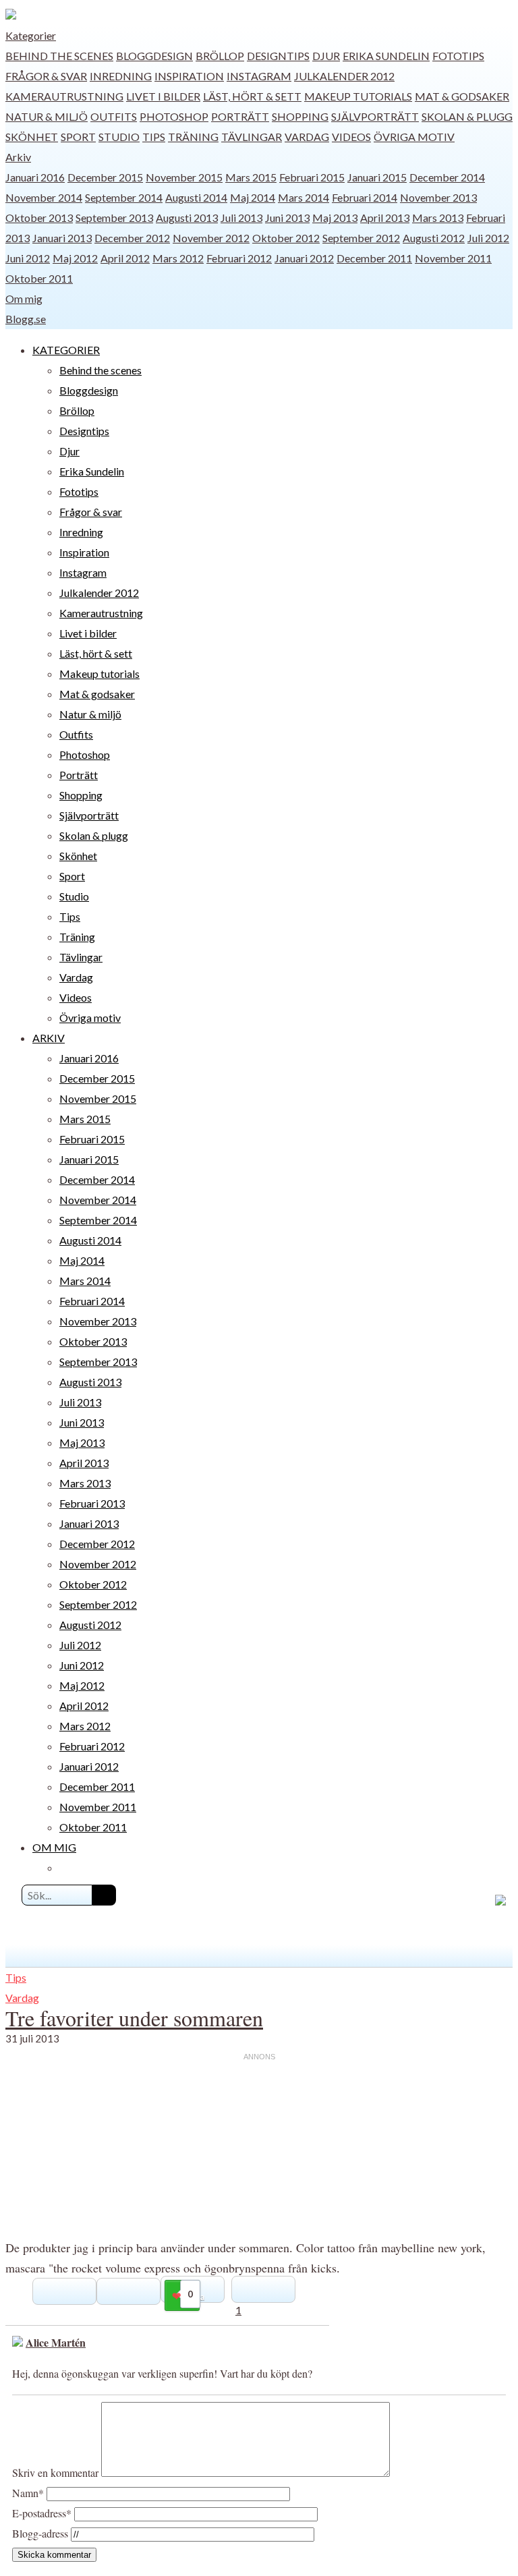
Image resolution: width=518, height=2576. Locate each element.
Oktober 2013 (39, 218)
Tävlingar (252, 137)
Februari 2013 (92, 1503)
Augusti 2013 (187, 218)
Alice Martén (56, 2342)
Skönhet (32, 137)
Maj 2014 (253, 197)
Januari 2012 (304, 258)
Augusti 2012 (434, 238)
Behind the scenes (59, 56)
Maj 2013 (335, 218)
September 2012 (361, 238)
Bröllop (220, 56)
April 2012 (125, 258)
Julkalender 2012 (344, 76)
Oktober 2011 (39, 278)
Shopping (300, 116)
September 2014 (124, 197)
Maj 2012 (75, 258)
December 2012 (132, 238)
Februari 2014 (365, 197)
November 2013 (438, 197)
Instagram (259, 76)
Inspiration (189, 76)
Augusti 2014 (196, 197)
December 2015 (105, 177)
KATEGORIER (66, 350)
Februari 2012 (239, 258)
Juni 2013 (287, 218)
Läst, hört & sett (252, 96)
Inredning (121, 76)
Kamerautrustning (64, 96)
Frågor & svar (46, 76)
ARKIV (49, 1038)
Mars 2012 (178, 258)
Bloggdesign (154, 56)
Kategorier (31, 35)
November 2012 (211, 238)
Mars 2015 (251, 177)
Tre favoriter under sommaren (134, 2018)
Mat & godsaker (462, 96)
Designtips (278, 56)
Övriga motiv (414, 137)
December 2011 (374, 258)
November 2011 (453, 258)
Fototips (458, 56)
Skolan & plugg (467, 116)
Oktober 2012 (286, 238)
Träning (193, 137)
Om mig (24, 298)
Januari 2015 (377, 177)
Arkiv (18, 157)
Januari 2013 (62, 238)
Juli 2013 (241, 218)
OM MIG (54, 1847)
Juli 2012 (488, 238)
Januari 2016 (35, 177)
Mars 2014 (304, 197)
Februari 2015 (312, 177)
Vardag (307, 137)
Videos (351, 137)
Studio (119, 137)
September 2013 (114, 218)
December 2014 (447, 177)
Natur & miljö (47, 116)
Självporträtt (375, 116)
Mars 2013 (438, 218)
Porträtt (240, 116)
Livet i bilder (163, 96)
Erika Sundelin (386, 56)
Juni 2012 (28, 258)
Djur (326, 56)
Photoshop (174, 116)
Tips (154, 137)
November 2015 (184, 177)
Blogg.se (26, 319)
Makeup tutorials (358, 96)
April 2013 (385, 218)
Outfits (114, 116)
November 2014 (44, 197)
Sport (78, 137)
